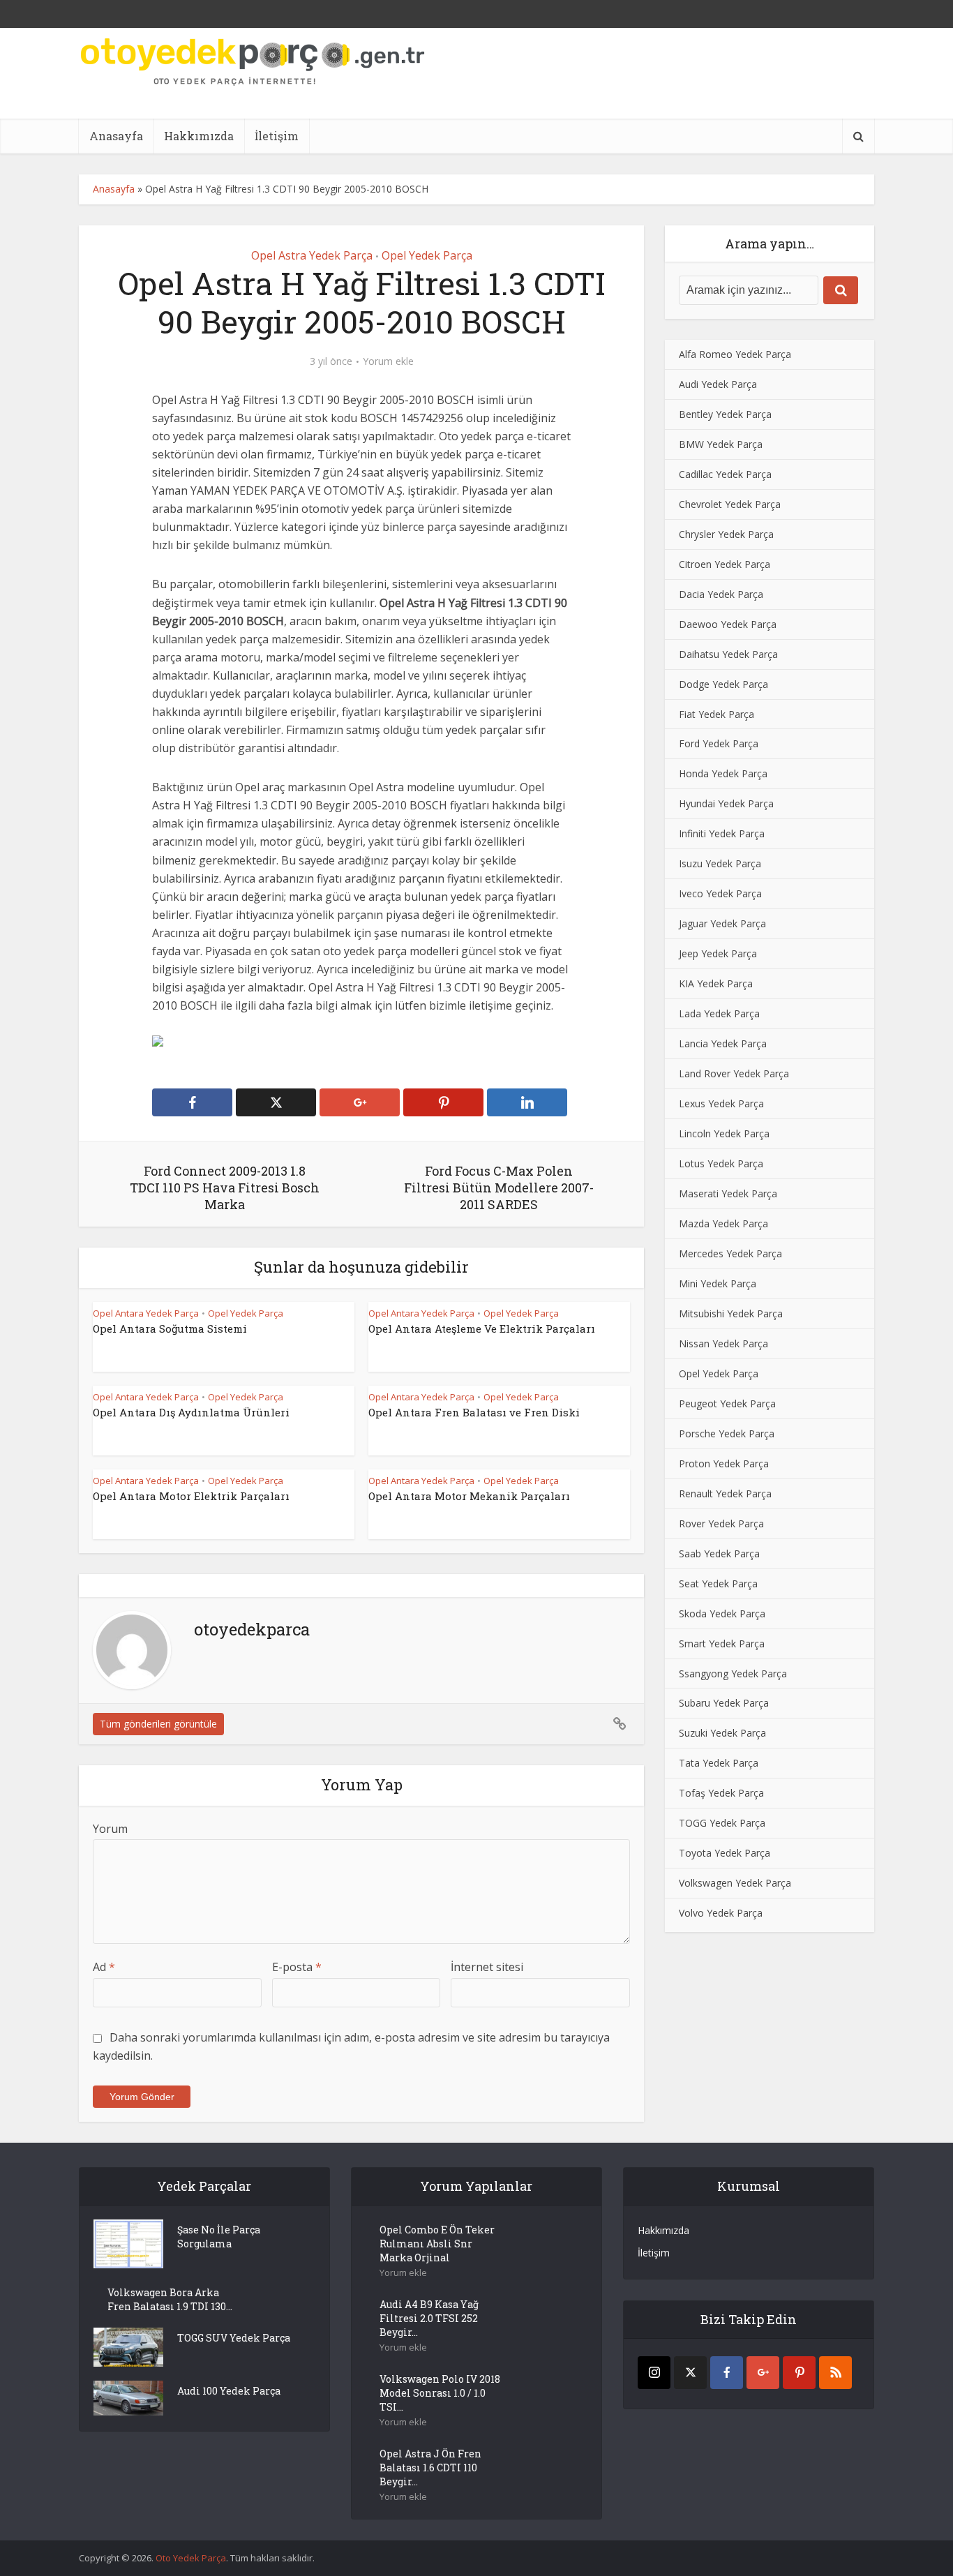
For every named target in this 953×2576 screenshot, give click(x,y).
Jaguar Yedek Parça (722, 923)
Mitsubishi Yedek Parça (731, 1313)
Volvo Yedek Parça (721, 1913)
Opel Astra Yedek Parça (312, 255)
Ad (104, 1967)
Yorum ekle (388, 361)
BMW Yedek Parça (721, 444)
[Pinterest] (799, 2373)
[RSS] (835, 2373)
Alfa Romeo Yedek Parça (735, 354)
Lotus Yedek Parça (721, 1163)
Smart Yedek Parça (722, 1643)
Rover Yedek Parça (721, 1523)
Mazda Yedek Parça (723, 1223)
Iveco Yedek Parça (720, 893)
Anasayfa (116, 136)
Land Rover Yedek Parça (734, 1073)
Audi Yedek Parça (718, 384)
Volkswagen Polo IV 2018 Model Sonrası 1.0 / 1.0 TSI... (440, 2393)
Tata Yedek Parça (719, 1763)
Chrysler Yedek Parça (726, 534)
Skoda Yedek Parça (722, 1613)
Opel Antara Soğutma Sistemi (170, 1328)
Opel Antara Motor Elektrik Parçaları (191, 1496)
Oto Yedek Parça (191, 2558)
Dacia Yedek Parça (721, 594)
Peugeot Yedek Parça (727, 1403)
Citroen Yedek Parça (725, 564)
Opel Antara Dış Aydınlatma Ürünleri (191, 1412)
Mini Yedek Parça (718, 1283)
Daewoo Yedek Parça (728, 624)
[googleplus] (763, 2373)
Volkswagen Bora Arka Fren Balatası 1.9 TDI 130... (170, 2299)
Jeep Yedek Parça (718, 953)
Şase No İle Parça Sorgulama (219, 2237)
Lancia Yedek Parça (723, 1043)
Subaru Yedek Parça (724, 1703)
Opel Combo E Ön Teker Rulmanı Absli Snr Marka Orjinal (437, 2244)
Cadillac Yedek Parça (725, 474)
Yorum (110, 1829)
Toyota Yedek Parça (725, 1853)
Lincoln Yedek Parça (724, 1133)
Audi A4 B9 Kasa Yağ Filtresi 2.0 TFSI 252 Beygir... (429, 2318)
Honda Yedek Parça (723, 773)
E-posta (297, 1967)
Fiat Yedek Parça (716, 714)
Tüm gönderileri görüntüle (158, 1724)
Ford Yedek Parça (719, 743)
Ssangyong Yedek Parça (733, 1673)
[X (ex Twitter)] (690, 2373)
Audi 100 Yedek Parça (229, 2391)
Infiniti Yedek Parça (722, 833)
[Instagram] (654, 2373)
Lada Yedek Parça (719, 1013)
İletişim (277, 136)
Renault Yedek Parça (725, 1493)
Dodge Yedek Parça (723, 684)
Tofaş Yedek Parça (721, 1793)
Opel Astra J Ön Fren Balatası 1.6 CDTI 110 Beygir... (430, 2468)
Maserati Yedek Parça (728, 1193)
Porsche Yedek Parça (727, 1433)
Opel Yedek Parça (427, 255)
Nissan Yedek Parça (723, 1343)
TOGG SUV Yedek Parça (234, 2338)
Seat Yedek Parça (718, 1583)
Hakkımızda (199, 136)
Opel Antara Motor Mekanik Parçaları (469, 1496)
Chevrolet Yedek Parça (730, 504)
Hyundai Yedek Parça (726, 803)
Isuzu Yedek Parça (720, 863)
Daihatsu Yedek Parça (728, 654)
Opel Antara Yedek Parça (146, 1313)
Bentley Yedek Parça (725, 414)
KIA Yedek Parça (716, 983)
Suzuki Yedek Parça (722, 1733)
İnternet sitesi (487, 1967)
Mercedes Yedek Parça (730, 1253)
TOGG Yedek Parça (722, 1823)
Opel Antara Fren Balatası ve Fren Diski (474, 1412)
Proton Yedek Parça (724, 1463)
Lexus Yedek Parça (721, 1103)
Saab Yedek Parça (719, 1553)
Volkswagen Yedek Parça (735, 1883)
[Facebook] (727, 2373)
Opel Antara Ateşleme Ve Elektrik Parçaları (482, 1328)
